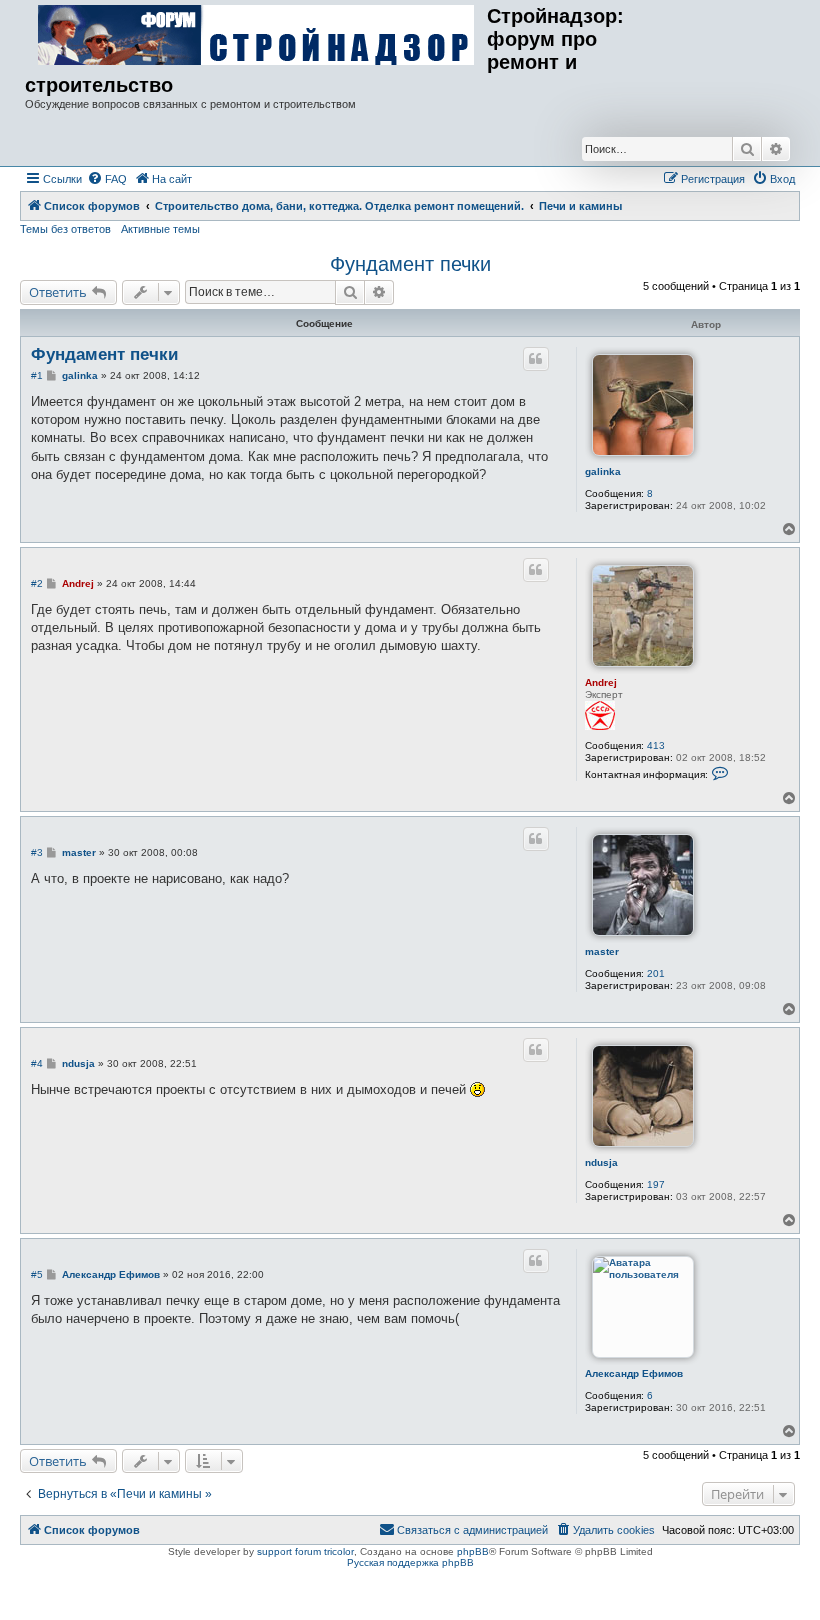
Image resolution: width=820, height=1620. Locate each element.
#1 (37, 375)
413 (656, 745)
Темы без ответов (65, 229)
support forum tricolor (305, 1551)
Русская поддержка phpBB (410, 1562)
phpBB (473, 1551)
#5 (37, 1274)
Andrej (601, 682)
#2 (37, 583)
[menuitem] (107, 179)
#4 (37, 1063)
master (602, 951)
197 (656, 1184)
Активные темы (160, 229)
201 (656, 973)
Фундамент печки (410, 264)
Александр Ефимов (634, 1373)
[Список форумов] (256, 36)
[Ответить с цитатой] (536, 359)
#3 (37, 852)
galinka (603, 471)
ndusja (601, 1162)
